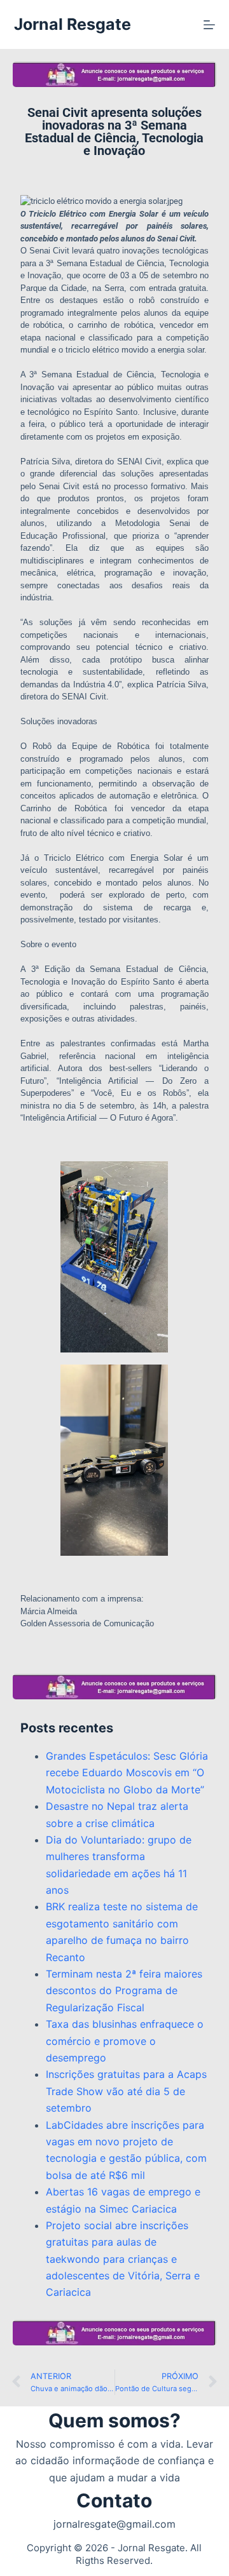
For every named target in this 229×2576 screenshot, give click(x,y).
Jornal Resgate (73, 24)
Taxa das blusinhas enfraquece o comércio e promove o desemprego (125, 2041)
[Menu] (209, 25)
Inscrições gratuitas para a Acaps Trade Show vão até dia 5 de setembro (126, 2091)
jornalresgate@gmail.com (114, 2524)
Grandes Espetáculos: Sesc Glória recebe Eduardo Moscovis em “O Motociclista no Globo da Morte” (127, 1773)
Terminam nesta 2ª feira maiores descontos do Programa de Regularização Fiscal (124, 1991)
